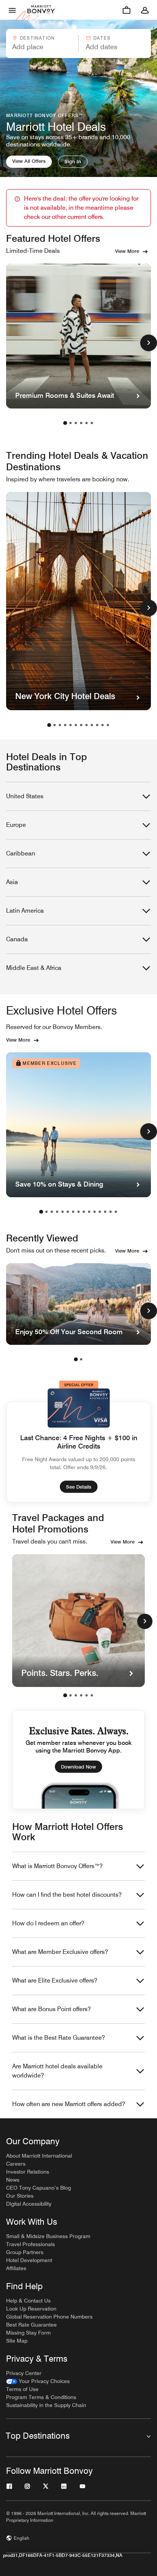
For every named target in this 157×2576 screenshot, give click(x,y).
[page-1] (65, 423)
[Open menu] (12, 10)
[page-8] (87, 725)
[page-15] (116, 1212)
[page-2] (70, 423)
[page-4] (81, 423)
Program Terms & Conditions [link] (41, 2397)
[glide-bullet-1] (70, 1695)
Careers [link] (16, 2164)
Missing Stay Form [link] (28, 2333)
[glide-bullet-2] (76, 1695)
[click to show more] (149, 343)
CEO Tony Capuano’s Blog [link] (38, 2188)
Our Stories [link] (20, 2196)
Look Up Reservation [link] (31, 2309)
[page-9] (92, 725)
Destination (37, 38)
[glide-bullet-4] (87, 1695)
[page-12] (108, 725)
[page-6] (92, 423)
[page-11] (103, 725)
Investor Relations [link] (28, 2172)
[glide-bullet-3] (81, 1695)
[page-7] (81, 725)
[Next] (145, 1621)
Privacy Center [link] (24, 2373)
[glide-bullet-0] (65, 1695)
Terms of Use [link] (22, 2389)
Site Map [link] (17, 2341)
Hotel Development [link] (29, 2260)
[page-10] (97, 725)
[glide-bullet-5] (92, 1695)
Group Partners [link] (25, 2252)
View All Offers (29, 161)
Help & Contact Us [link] (28, 2301)
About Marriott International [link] (39, 2156)
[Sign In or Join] (145, 10)
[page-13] (105, 1212)
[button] (42, 43)
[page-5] (87, 423)
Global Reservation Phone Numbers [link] (49, 2317)
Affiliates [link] (16, 2268)
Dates (102, 38)
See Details (79, 1487)
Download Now (78, 1767)
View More (127, 251)
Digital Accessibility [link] (29, 2204)
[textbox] (42, 47)
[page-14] (111, 1212)
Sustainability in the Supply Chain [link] (46, 2405)
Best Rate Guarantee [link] (31, 2325)
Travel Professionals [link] (30, 2244)
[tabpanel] (78, 43)
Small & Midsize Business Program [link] (48, 2236)
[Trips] (127, 10)
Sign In (73, 161)
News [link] (13, 2180)
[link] (38, 2381)
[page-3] (76, 423)
